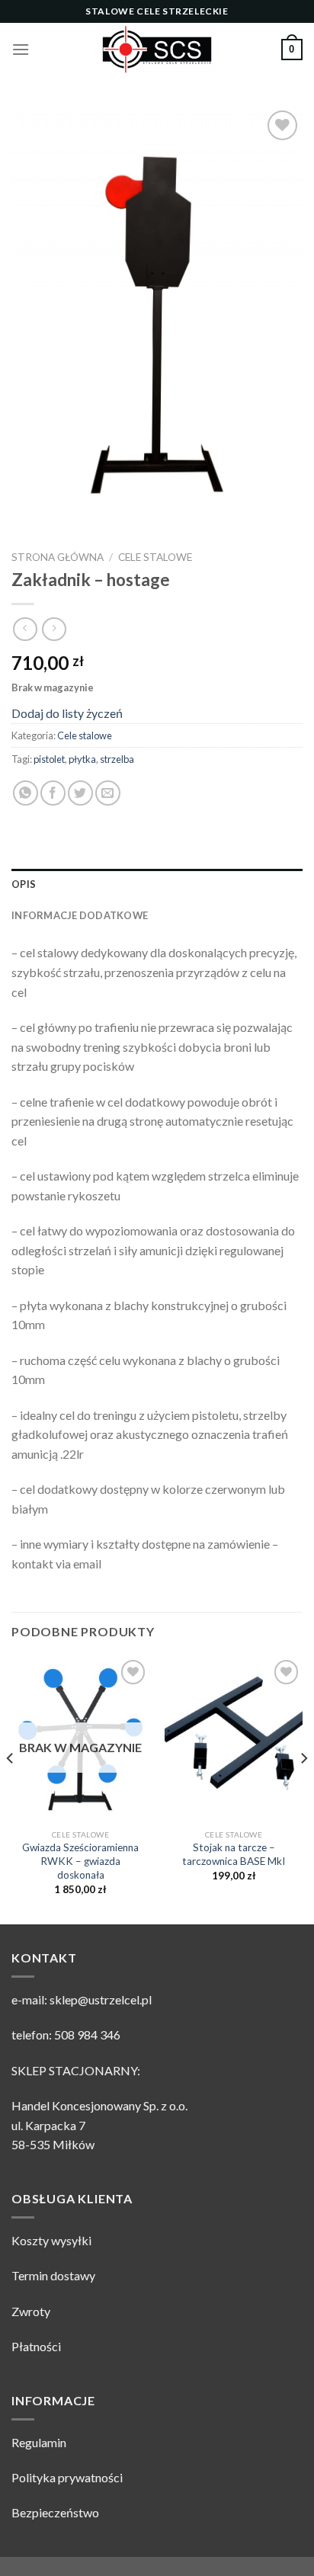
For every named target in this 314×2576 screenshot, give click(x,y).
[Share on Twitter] (80, 793)
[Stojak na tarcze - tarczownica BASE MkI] (234, 1739)
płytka (82, 759)
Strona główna (58, 557)
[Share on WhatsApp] (26, 793)
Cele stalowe (155, 557)
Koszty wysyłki (51, 2240)
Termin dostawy (53, 2275)
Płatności (36, 2346)
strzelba (117, 759)
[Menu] (21, 49)
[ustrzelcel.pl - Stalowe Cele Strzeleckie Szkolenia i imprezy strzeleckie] (157, 50)
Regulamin (39, 2442)
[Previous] (11, 1789)
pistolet (49, 759)
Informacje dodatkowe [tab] (80, 915)
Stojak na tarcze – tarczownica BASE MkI (234, 1854)
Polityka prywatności (67, 2477)
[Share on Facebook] (53, 793)
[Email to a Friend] (108, 793)
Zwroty (31, 2311)
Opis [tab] (24, 884)
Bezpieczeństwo (55, 2512)
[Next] (303, 1789)
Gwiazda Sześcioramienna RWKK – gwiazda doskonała (80, 1861)
